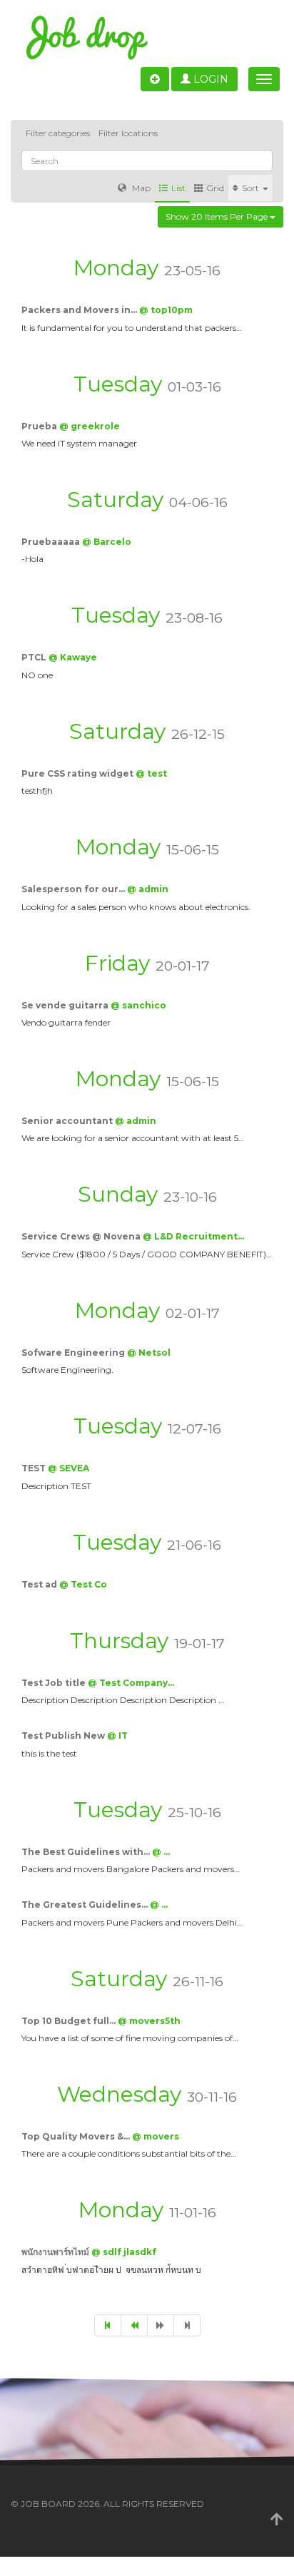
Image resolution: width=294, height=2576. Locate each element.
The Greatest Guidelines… (86, 1905)
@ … (161, 1852)
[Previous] (134, 2325)
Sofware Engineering (74, 1353)
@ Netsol (149, 1353)
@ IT (117, 1736)
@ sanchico (138, 1005)
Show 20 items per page (218, 216)
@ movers (156, 2136)
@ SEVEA (69, 1468)
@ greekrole (90, 426)
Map (140, 188)
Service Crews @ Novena (82, 1236)
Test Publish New (64, 1736)
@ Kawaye (73, 657)
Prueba (40, 426)
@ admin (148, 889)
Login (209, 79)
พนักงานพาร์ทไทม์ (56, 2252)
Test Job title (55, 1683)
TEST (35, 1468)
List (178, 188)
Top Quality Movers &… (77, 2136)
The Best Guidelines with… (87, 1852)
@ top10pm (166, 310)
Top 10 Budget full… (70, 2021)
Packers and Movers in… (80, 310)
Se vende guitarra (66, 1005)
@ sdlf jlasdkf (124, 2252)
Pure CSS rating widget (78, 773)
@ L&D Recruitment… (193, 1236)
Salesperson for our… (74, 889)
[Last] (187, 2325)
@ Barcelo (107, 542)
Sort (252, 188)
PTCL (35, 657)
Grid (215, 188)
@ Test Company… (131, 1683)
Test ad (40, 1584)
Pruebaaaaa (52, 542)
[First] (108, 2325)
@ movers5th (149, 2021)
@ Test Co (83, 1584)
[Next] (161, 2325)
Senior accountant (68, 1121)
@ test (151, 773)
